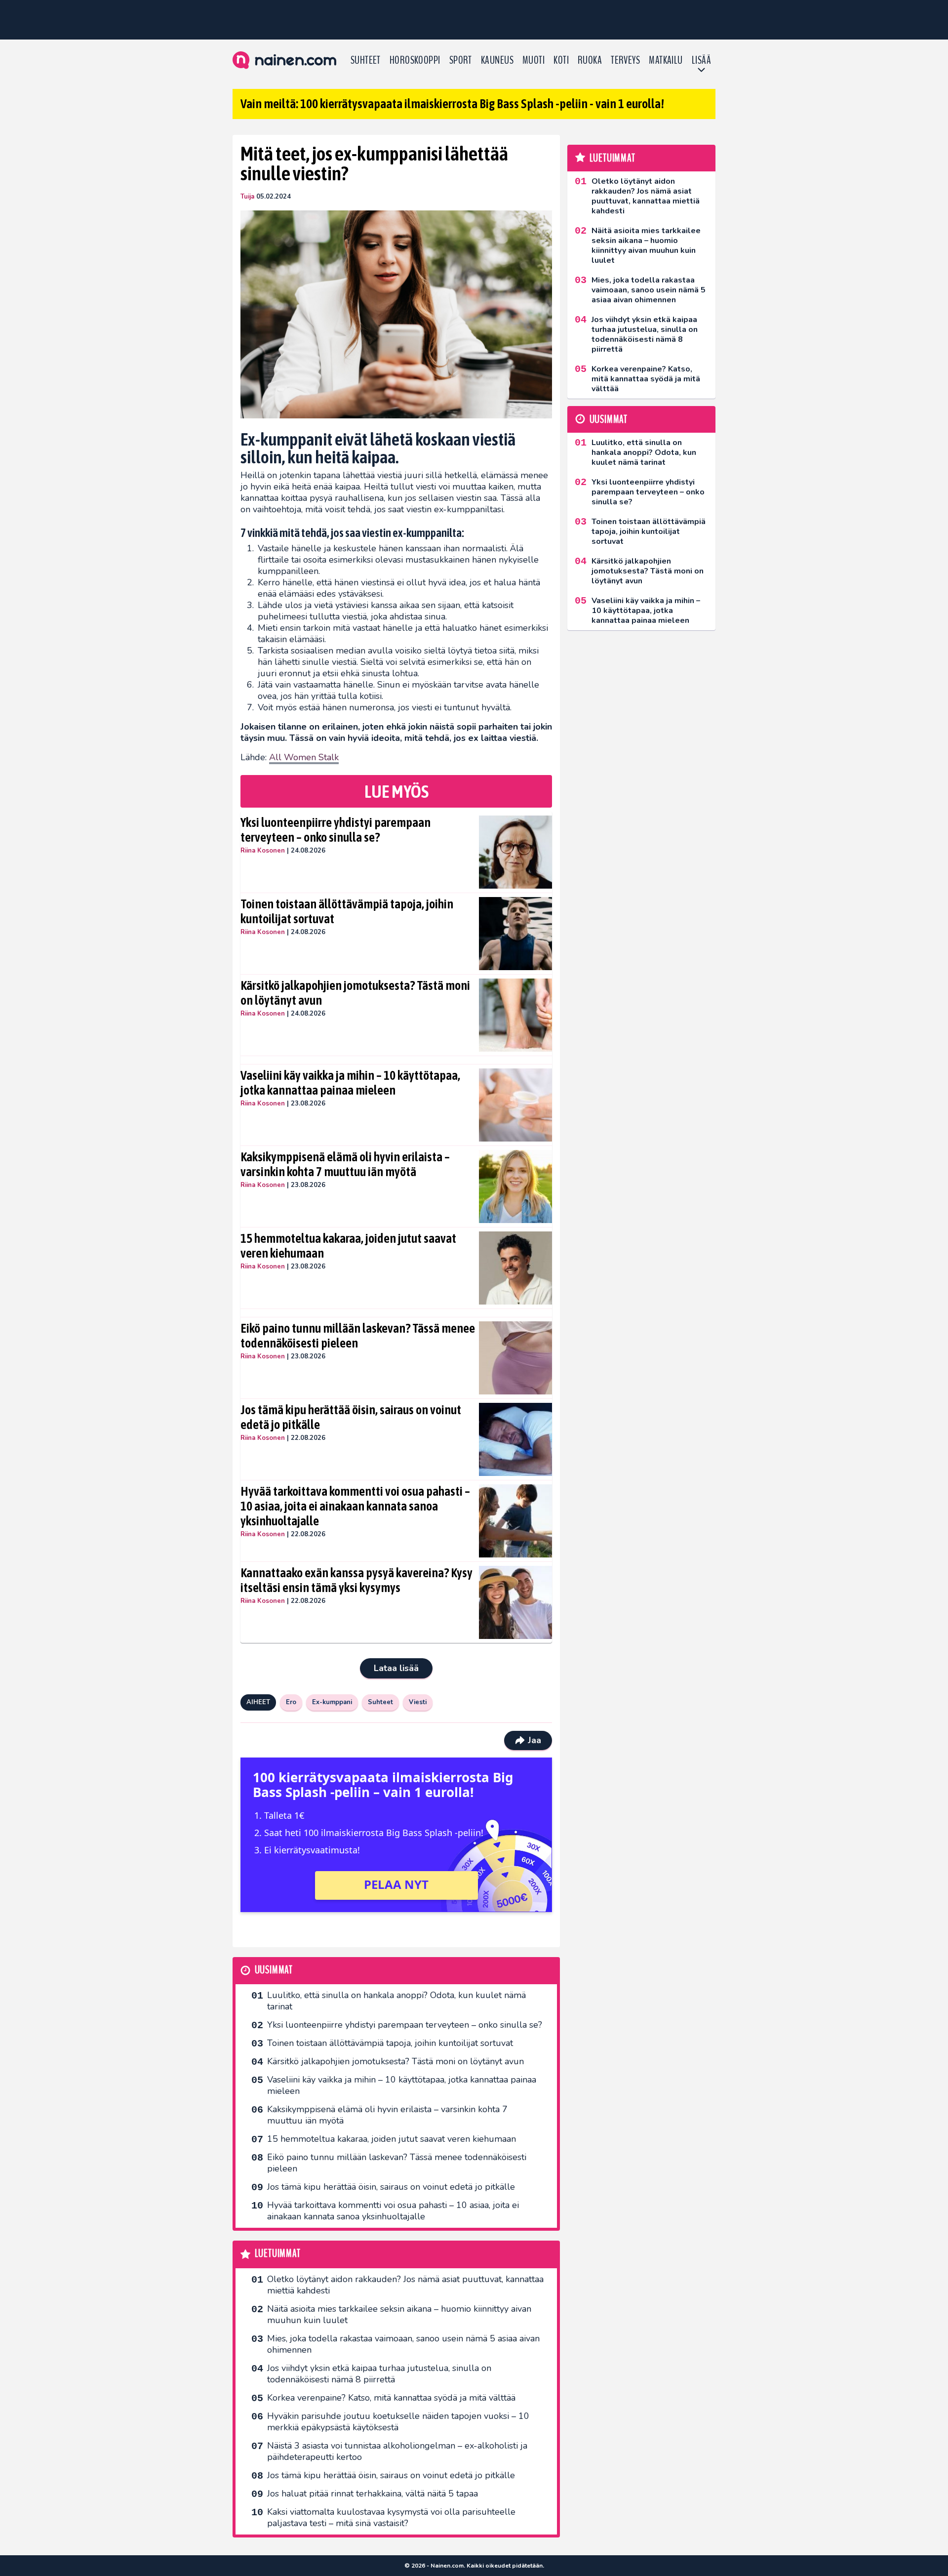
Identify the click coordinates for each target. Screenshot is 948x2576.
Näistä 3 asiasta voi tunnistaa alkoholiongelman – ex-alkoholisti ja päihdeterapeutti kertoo (397, 2451)
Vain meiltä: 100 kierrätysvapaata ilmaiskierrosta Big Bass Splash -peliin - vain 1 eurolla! (452, 104)
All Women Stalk (304, 757)
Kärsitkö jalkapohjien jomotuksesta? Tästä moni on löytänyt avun (355, 993)
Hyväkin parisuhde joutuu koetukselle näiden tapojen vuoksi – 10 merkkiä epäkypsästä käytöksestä (398, 2422)
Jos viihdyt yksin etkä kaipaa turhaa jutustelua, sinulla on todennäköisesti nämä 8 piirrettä (379, 2374)
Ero (291, 1702)
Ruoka (590, 60)
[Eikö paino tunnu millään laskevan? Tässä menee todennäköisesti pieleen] (515, 1358)
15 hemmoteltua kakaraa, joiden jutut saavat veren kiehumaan (348, 1246)
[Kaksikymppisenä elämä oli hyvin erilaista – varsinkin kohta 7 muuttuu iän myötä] (515, 1186)
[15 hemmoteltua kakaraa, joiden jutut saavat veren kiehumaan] (515, 1268)
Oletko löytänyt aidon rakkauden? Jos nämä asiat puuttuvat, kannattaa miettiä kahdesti (405, 2285)
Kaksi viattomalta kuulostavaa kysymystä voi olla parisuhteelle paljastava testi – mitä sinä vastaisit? (391, 2517)
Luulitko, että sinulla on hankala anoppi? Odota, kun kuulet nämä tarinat (396, 2001)
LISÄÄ (701, 60)
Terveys (625, 60)
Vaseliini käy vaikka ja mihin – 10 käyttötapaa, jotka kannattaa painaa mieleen (350, 1083)
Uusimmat (274, 1970)
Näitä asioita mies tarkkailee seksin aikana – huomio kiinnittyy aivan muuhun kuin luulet (399, 2314)
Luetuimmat (278, 2254)
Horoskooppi (415, 60)
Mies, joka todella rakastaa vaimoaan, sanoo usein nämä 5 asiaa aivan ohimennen (403, 2344)
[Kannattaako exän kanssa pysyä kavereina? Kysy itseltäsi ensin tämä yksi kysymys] (515, 1602)
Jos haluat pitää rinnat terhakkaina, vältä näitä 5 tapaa (373, 2494)
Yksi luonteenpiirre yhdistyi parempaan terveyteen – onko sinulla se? (336, 830)
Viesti (418, 1702)
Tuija (247, 197)
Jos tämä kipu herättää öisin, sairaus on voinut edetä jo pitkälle (351, 1417)
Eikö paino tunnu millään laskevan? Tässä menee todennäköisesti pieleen (358, 1336)
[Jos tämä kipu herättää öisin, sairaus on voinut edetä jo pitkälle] (515, 1439)
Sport (461, 60)
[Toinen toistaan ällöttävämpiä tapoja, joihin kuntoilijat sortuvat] (515, 934)
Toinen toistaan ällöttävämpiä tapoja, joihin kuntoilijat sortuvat (347, 911)
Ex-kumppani (332, 1702)
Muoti (533, 60)
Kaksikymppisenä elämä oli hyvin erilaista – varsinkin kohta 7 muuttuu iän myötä (345, 1164)
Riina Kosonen (263, 851)
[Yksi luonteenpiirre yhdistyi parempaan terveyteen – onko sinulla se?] (515, 852)
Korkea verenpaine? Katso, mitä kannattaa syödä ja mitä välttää (391, 2398)
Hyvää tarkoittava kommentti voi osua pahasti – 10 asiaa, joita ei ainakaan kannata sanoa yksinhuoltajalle (355, 1506)
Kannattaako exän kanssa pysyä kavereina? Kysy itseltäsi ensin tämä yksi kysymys (356, 1580)
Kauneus (497, 60)
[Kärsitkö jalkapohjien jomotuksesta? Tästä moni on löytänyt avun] (515, 1015)
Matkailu (666, 60)
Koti (561, 60)
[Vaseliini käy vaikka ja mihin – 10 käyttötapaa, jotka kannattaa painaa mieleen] (515, 1105)
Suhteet (366, 60)
